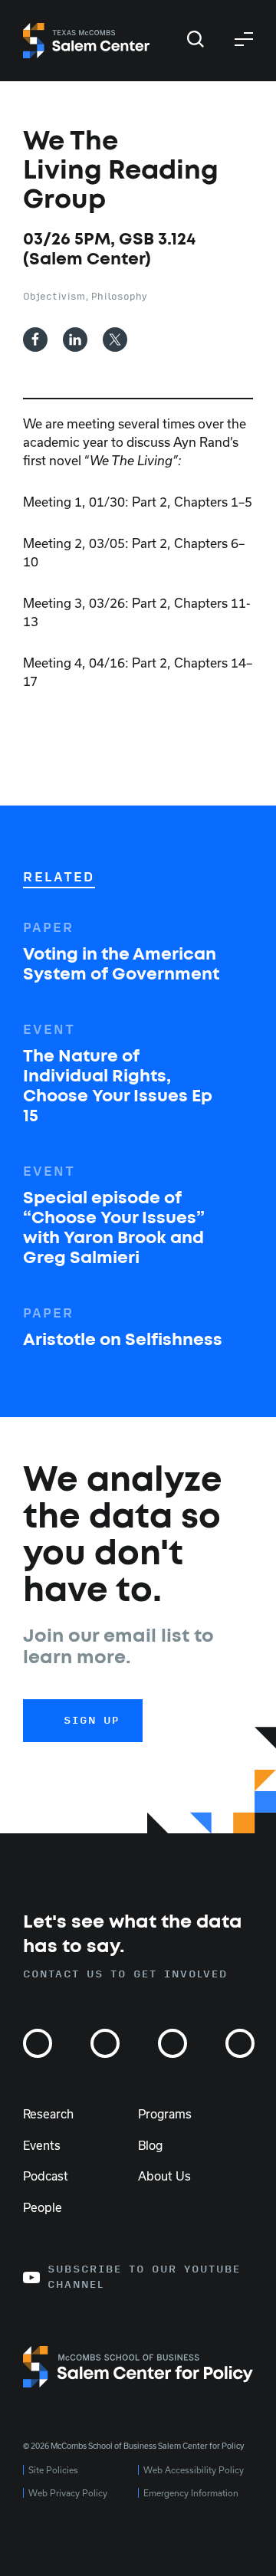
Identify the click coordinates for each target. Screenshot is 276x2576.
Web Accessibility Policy (194, 2470)
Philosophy (119, 297)
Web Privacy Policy (68, 2493)
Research (48, 2114)
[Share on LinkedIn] (75, 340)
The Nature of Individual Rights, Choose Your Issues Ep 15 (118, 1087)
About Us (164, 2176)
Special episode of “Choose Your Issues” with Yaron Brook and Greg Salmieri (114, 1229)
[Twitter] (105, 2043)
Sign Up (92, 1721)
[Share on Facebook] (35, 340)
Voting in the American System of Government (121, 965)
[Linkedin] (240, 2043)
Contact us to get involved (125, 1974)
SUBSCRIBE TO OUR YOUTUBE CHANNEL (144, 2277)
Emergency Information (191, 2493)
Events (42, 2145)
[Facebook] (172, 2043)
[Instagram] (38, 2043)
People (43, 2207)
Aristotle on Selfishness (123, 1341)
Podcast (46, 2176)
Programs (165, 2114)
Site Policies (53, 2470)
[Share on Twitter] (115, 340)
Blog (150, 2145)
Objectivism (54, 297)
